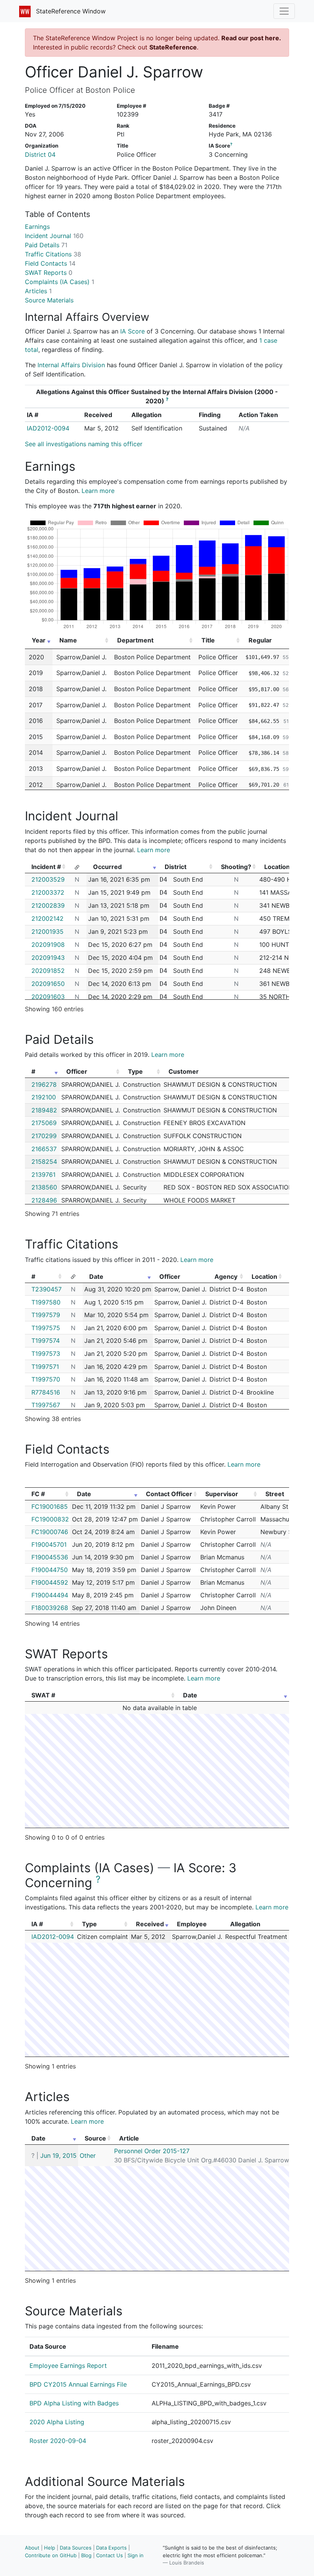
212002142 (47, 918)
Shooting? (236, 867)
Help (50, 2548)
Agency (226, 1276)
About (32, 2548)
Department (135, 640)
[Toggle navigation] (284, 11)
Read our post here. (251, 38)
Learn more (98, 491)
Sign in (136, 2555)
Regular (260, 640)
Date (96, 1276)
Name (68, 640)
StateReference (173, 47)
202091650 (48, 984)
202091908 (48, 945)
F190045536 (50, 1557)
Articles (38, 291)
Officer (77, 1071)
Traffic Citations (53, 254)
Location (264, 1276)
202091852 (48, 971)
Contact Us (110, 2555)
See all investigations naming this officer (84, 444)
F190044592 (50, 1582)
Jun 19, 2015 (58, 2155)
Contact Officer (169, 1494)
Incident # (46, 867)
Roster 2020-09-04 (58, 2441)
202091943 (48, 958)
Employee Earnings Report (68, 2366)
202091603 (48, 997)
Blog (86, 2555)
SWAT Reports (49, 273)
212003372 (48, 892)
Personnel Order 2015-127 (152, 2151)
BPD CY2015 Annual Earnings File (78, 2384)
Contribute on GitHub (51, 2555)
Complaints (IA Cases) (60, 282)
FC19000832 (50, 1519)
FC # (38, 1494)
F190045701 (49, 1544)
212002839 (48, 905)
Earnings (37, 227)
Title (208, 640)
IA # (37, 1924)
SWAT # (43, 1695)
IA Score (132, 331)
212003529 (48, 879)
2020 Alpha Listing (57, 2422)
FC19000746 (50, 1532)
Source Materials (49, 300)
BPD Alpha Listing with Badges (74, 2403)
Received (150, 1924)
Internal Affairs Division (71, 365)
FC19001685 (50, 1506)
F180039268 (50, 1608)
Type (135, 1071)
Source (95, 2138)
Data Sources (76, 2548)
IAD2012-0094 (48, 428)
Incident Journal (54, 236)
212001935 (47, 932)
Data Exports (111, 2548)
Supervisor (222, 1494)
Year (39, 640)
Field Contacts (50, 263)
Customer (184, 1071)
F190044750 (50, 1570)
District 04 (40, 154)
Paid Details (46, 245)
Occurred (107, 867)
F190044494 (50, 1595)
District (176, 867)
